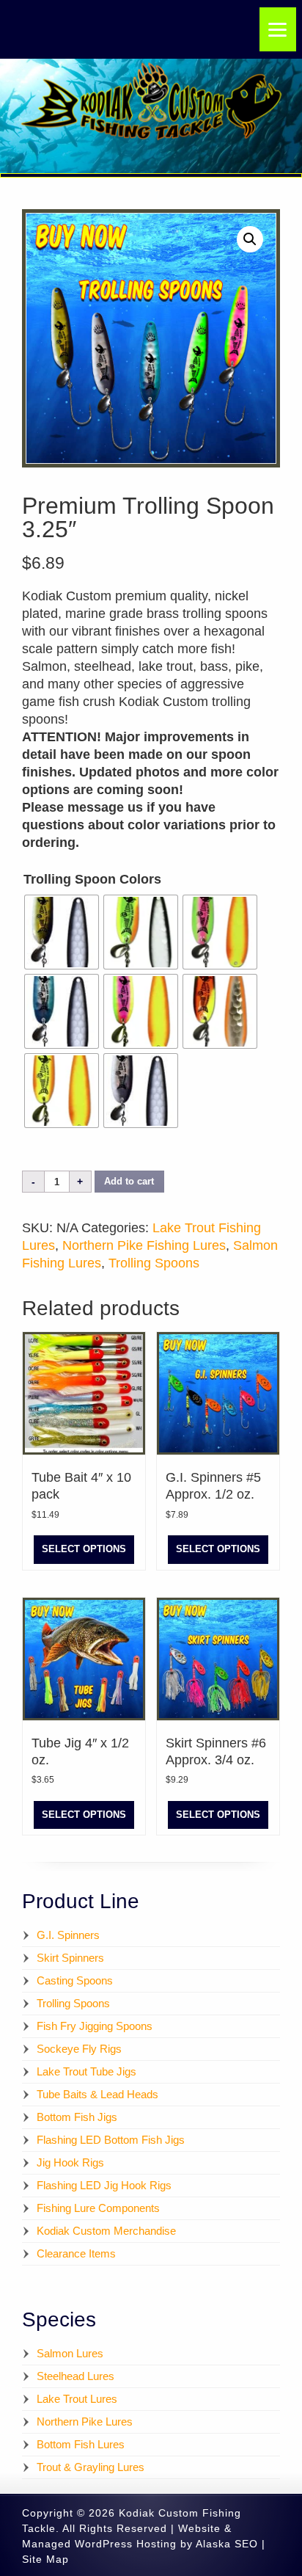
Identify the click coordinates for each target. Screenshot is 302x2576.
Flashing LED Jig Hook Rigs (104, 2185)
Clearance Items (76, 2253)
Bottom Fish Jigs (77, 2117)
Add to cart (129, 1182)
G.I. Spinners (68, 1935)
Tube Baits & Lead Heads (97, 2094)
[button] (250, 239)
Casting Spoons (75, 1980)
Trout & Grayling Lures (91, 2467)
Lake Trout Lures (77, 2399)
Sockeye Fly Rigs (79, 2049)
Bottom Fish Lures (81, 2444)
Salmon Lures (70, 2353)
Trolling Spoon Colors (92, 879)
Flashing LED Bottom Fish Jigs (111, 2140)
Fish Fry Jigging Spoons (95, 2026)
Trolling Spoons (154, 1263)
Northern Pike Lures (85, 2422)
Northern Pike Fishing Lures (144, 1245)
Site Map (45, 2559)
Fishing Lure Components (98, 2208)
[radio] (62, 932)
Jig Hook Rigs (70, 2162)
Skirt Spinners (70, 1958)
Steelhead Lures (75, 2376)
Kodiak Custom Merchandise (106, 2231)
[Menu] (278, 29)
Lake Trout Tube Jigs (86, 2071)
